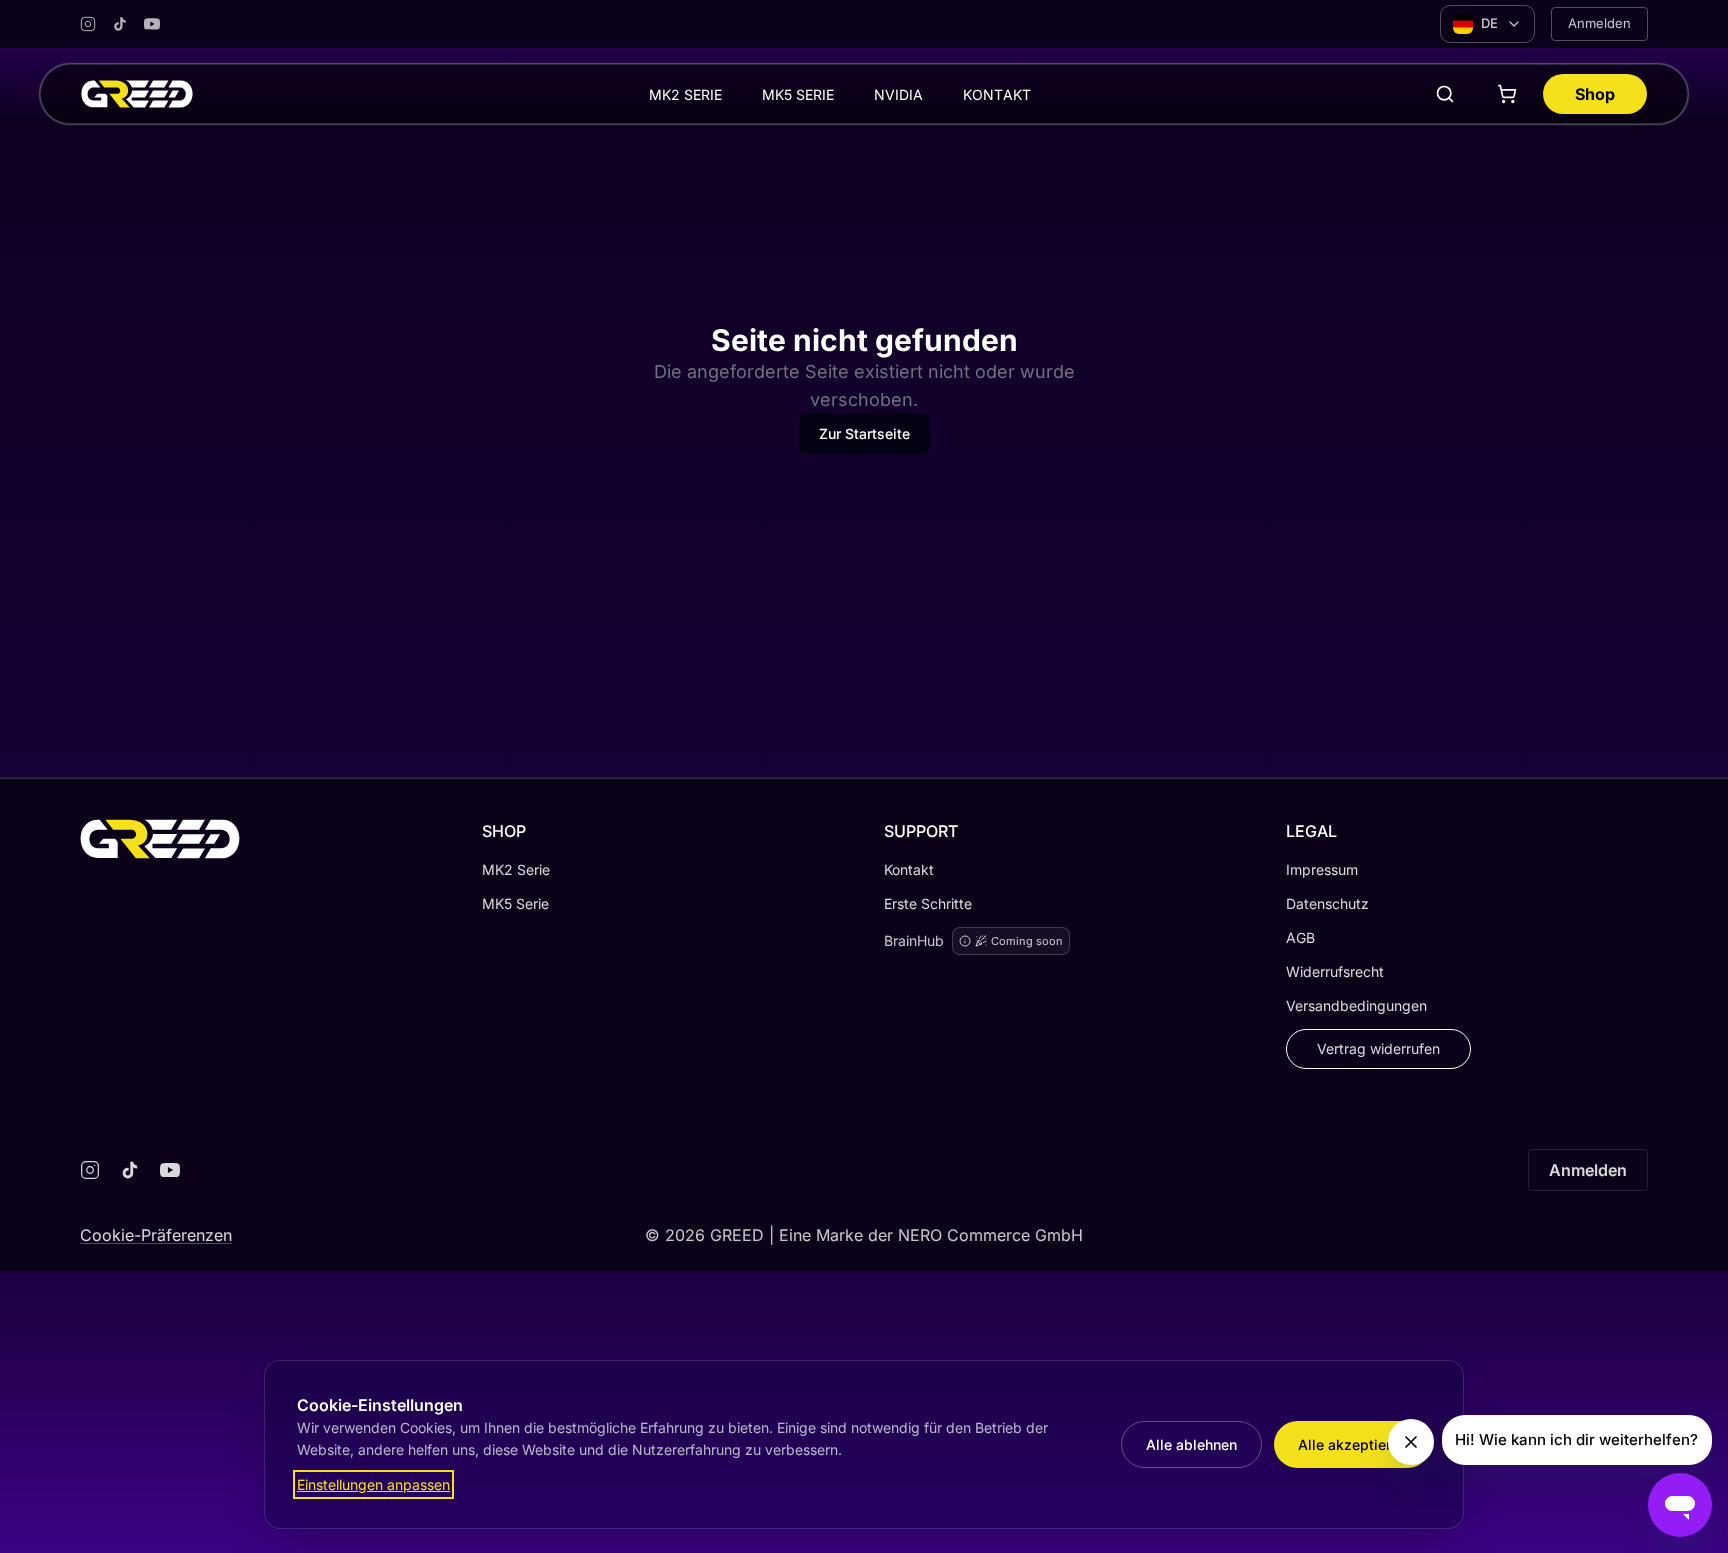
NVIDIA (898, 94)
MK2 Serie (516, 869)
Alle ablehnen (1191, 1444)
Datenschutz (1327, 903)
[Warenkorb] (1507, 94)
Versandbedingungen (1356, 1005)
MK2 (685, 94)
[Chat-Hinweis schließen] (1411, 1442)
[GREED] (137, 94)
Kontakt (997, 94)
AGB (1300, 937)
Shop (1595, 94)
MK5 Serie (515, 903)
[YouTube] (152, 24)
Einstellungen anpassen (373, 1484)
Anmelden (1599, 23)
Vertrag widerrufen (1378, 1048)
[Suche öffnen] (1445, 94)
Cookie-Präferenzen (156, 1235)
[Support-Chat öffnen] (1680, 1505)
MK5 (798, 94)
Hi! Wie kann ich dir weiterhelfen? (1576, 1439)
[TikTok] (120, 24)
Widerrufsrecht (1335, 971)
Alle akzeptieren (1352, 1444)
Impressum (1322, 869)
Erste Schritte (928, 903)
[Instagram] (88, 24)
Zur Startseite (864, 433)
